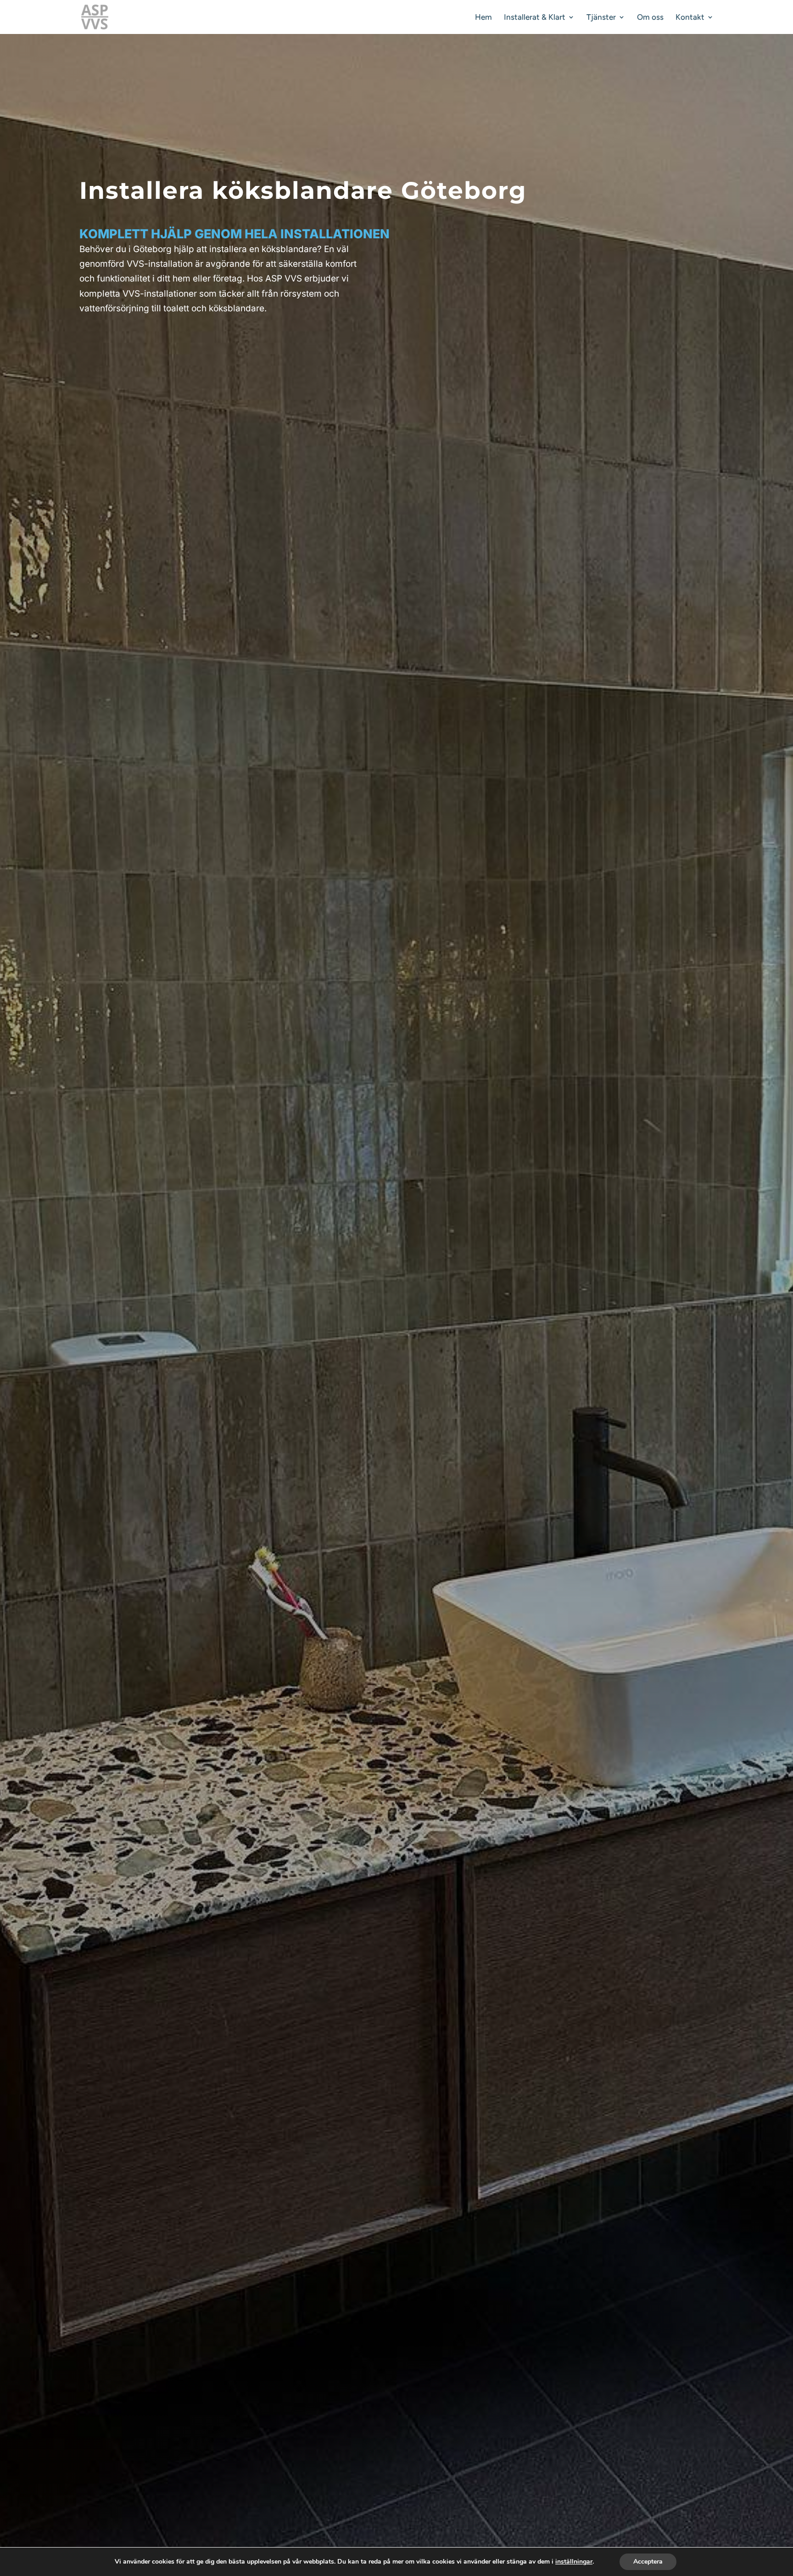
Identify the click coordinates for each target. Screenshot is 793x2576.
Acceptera (648, 2562)
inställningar (574, 2562)
